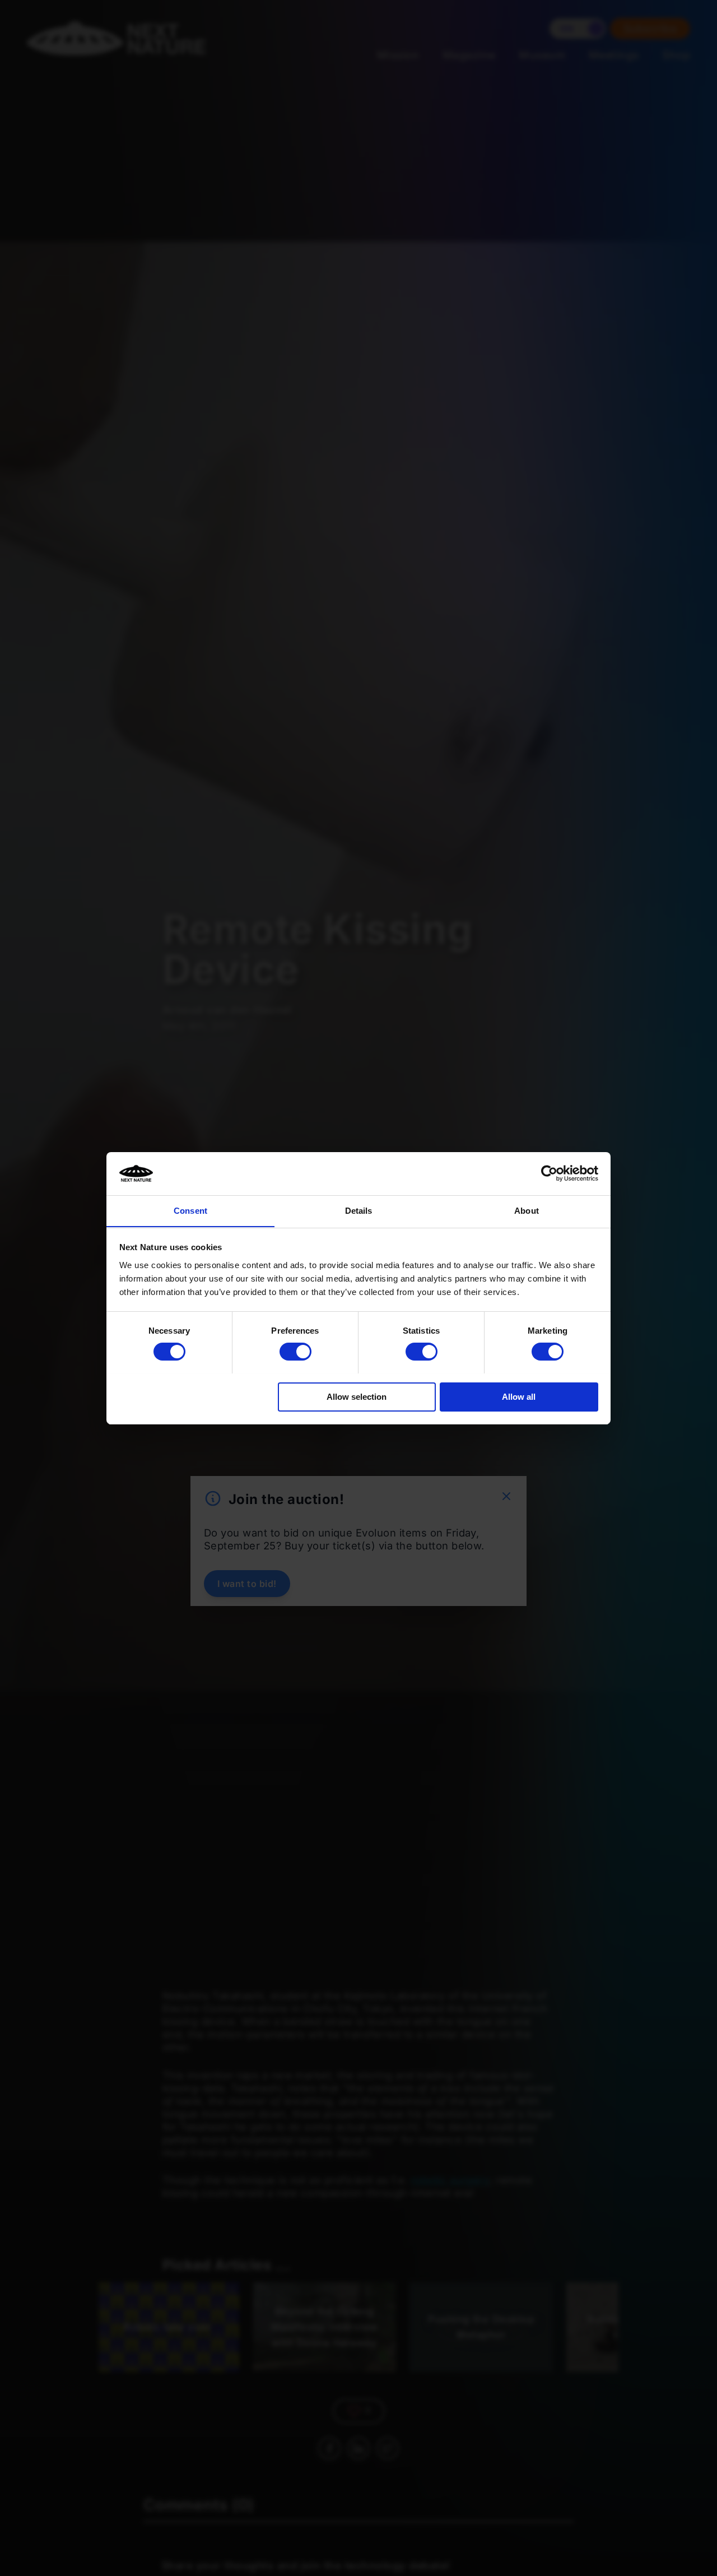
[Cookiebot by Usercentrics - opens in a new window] (549, 1173)
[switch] (295, 1352)
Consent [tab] (190, 1210)
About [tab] (527, 1210)
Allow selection (357, 1396)
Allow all (519, 1396)
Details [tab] (359, 1210)
